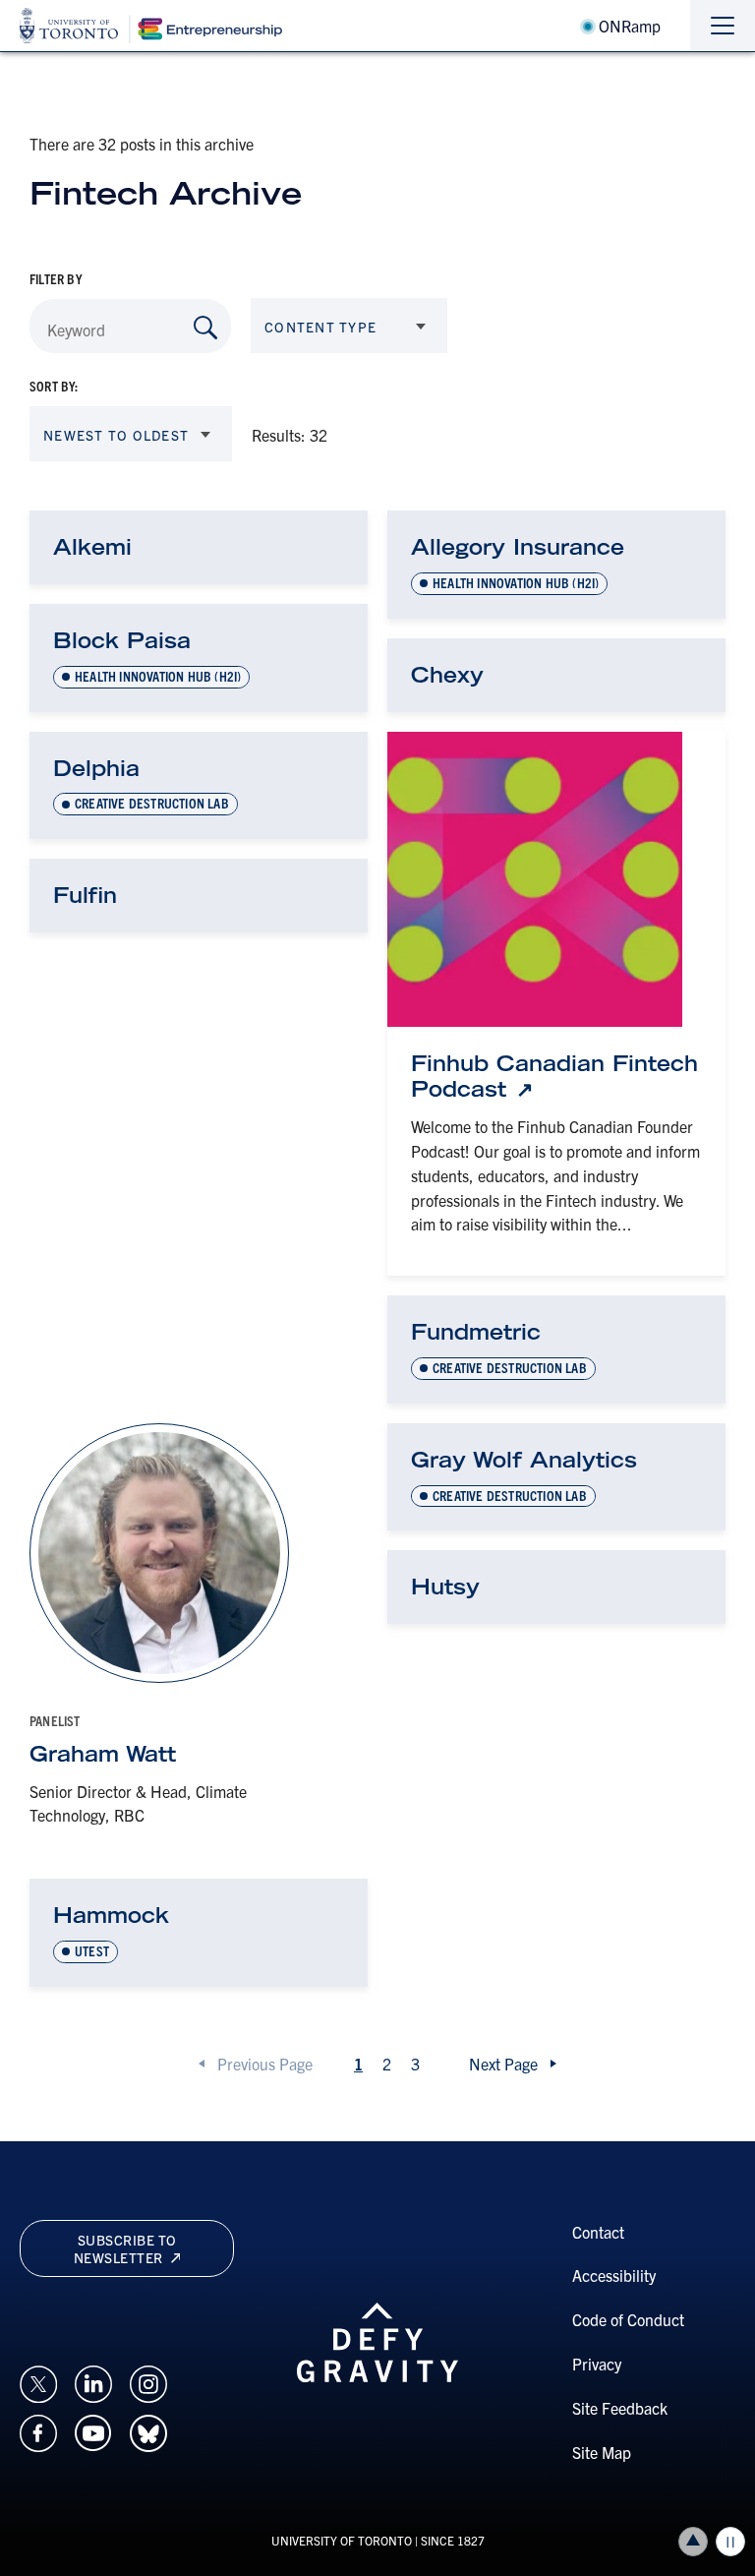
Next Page (503, 2064)
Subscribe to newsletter (125, 2248)
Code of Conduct (628, 2319)
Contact (598, 2232)
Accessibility (614, 2275)
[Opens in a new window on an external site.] (38, 2381)
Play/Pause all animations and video (730, 2542)
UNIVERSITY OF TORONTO (342, 2540)
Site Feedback (620, 2408)
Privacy (597, 2364)
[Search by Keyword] (205, 328)
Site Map (602, 2452)
